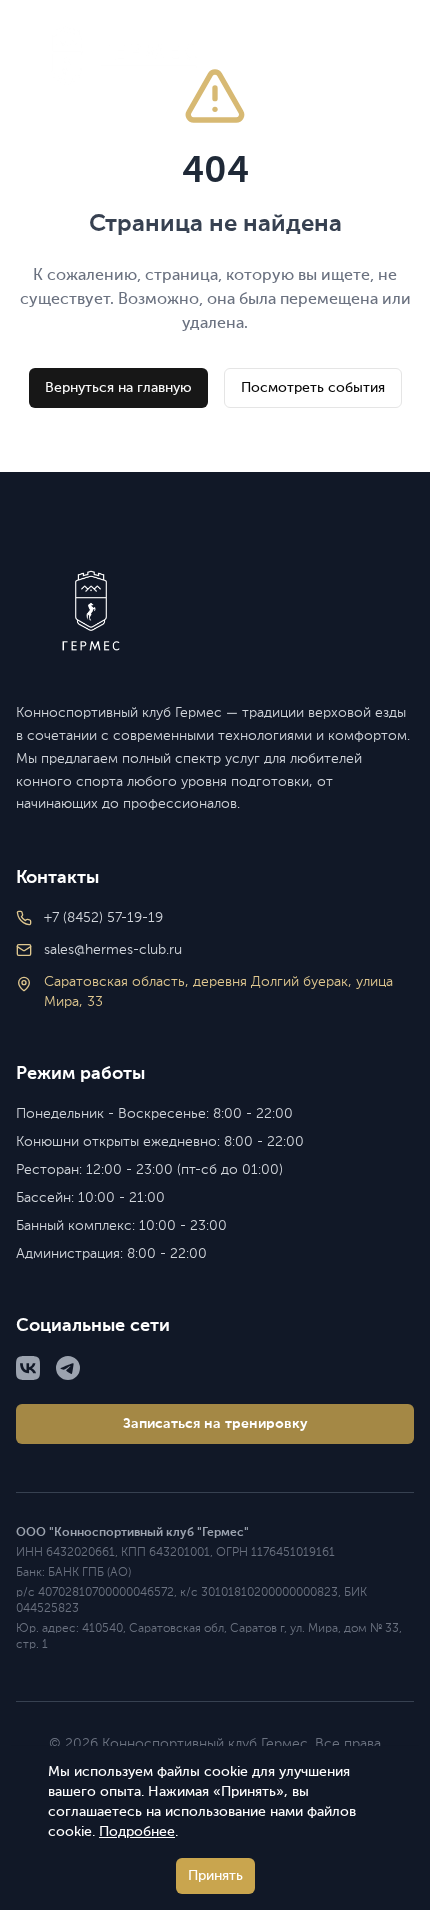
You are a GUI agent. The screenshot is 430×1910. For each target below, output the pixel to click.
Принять (215, 1876)
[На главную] (215, 611)
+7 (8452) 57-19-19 (103, 918)
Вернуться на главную (118, 388)
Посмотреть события (313, 388)
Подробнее (137, 1832)
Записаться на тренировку (215, 1424)
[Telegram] (68, 1368)
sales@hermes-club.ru (113, 950)
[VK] (28, 1368)
